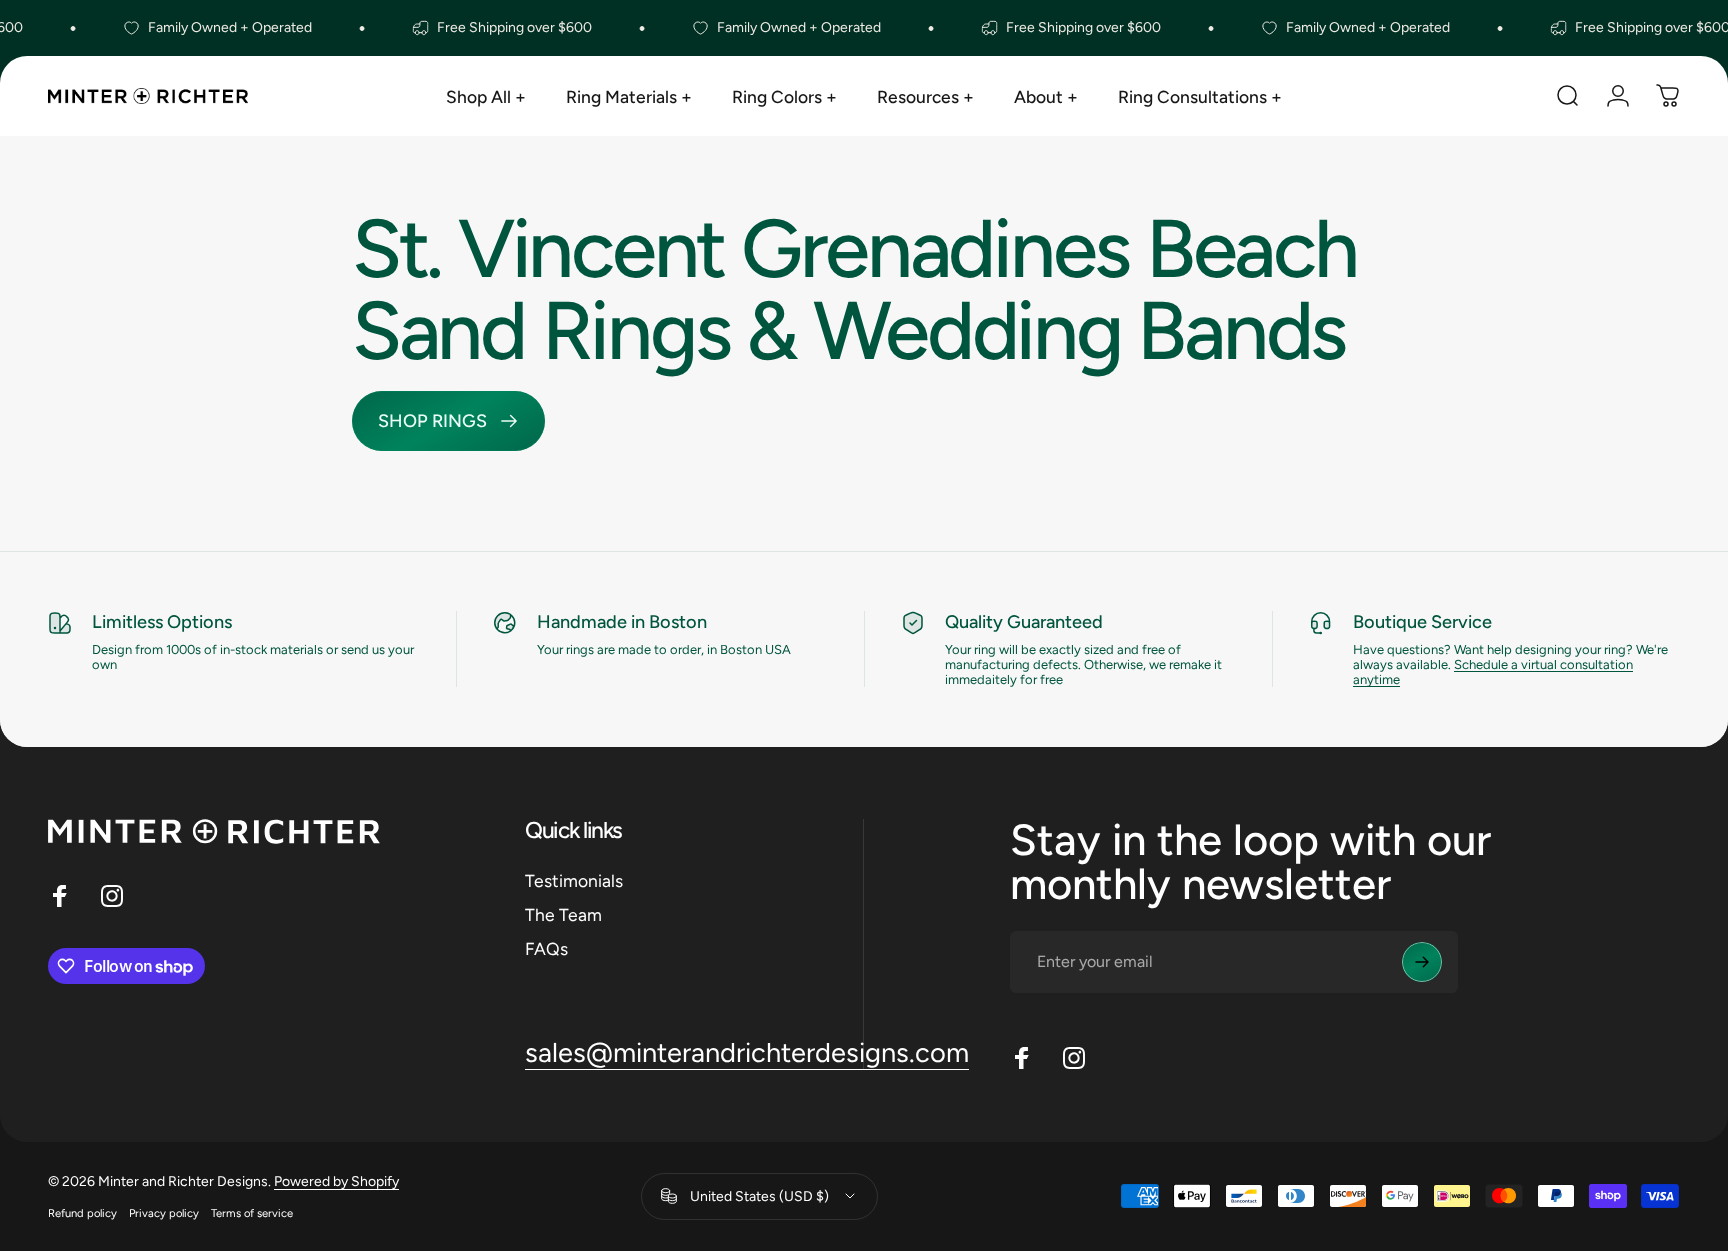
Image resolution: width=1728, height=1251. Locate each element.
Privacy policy (164, 1213)
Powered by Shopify (336, 1181)
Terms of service (252, 1213)
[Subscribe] (1422, 962)
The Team (563, 914)
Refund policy (82, 1213)
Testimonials (574, 880)
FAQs (546, 948)
